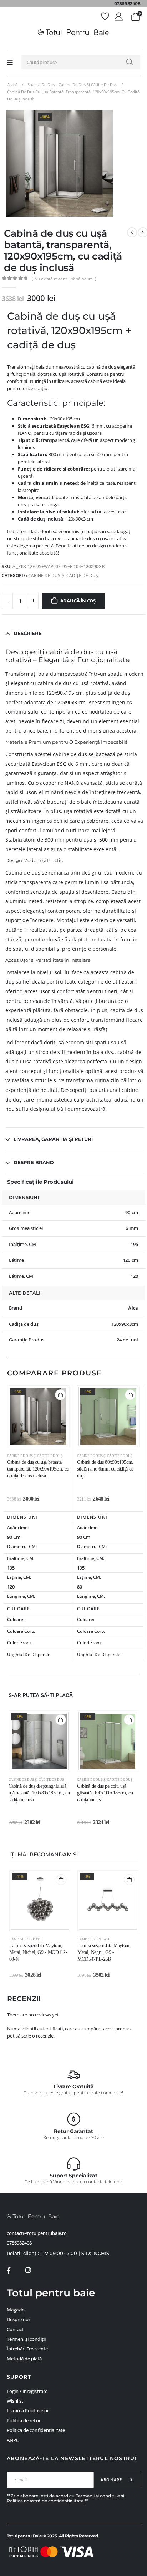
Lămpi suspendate (26, 1939)
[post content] (38, 1417)
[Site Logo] (73, 33)
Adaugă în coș (78, 601)
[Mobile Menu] (10, 62)
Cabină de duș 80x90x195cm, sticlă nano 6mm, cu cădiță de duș (105, 1469)
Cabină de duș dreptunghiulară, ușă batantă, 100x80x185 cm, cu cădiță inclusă (39, 1793)
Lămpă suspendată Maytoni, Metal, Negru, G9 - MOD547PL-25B (104, 1952)
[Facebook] (9, 2270)
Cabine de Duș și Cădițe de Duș (63, 575)
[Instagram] (28, 2270)
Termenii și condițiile (98, 2496)
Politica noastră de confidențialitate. (46, 2501)
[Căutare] (130, 62)
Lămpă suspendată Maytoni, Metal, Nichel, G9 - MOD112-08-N (38, 1952)
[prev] (132, 232)
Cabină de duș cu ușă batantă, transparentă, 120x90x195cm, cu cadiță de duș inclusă (38, 1469)
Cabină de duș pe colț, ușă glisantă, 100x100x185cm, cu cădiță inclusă (105, 1793)
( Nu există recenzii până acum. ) (64, 279)
